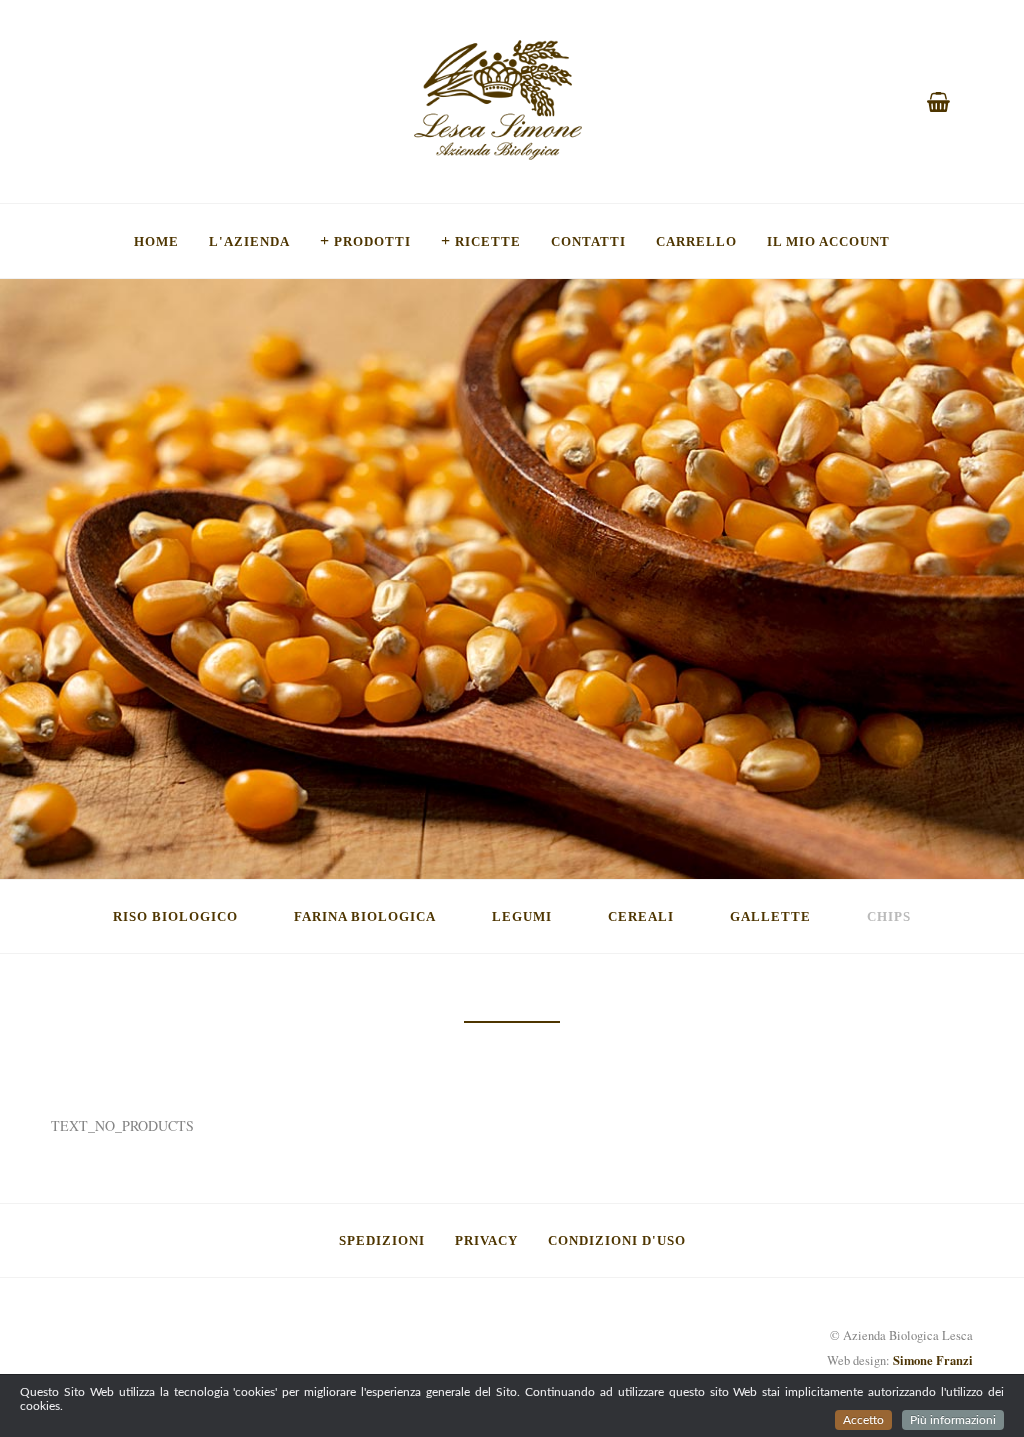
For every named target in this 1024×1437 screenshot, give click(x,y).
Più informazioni (953, 1420)
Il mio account (828, 241)
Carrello (696, 241)
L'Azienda (249, 241)
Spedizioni (382, 1240)
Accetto (863, 1420)
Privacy (486, 1240)
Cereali (641, 916)
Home (156, 241)
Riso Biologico (175, 916)
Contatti (588, 241)
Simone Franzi (933, 1360)
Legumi (522, 916)
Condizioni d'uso (617, 1240)
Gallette (770, 916)
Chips (889, 916)
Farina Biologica (365, 916)
